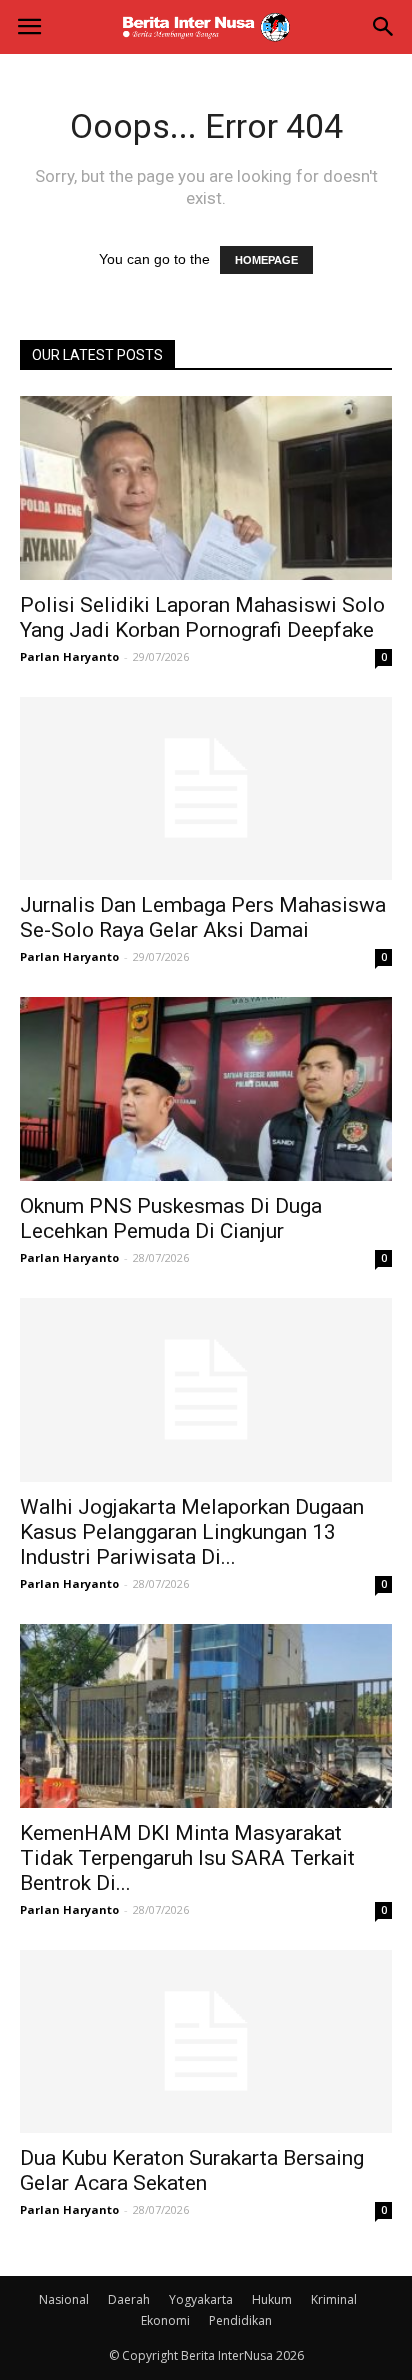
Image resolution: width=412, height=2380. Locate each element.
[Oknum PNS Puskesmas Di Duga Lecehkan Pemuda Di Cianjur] (206, 1089)
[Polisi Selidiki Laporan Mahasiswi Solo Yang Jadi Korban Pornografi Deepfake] (206, 488)
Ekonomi (165, 2320)
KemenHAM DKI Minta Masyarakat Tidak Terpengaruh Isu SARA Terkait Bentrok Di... (187, 1858)
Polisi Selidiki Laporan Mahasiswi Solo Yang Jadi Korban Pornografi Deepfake (202, 617)
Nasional (64, 2299)
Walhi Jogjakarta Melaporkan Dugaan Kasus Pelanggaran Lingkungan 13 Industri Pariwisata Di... (192, 1532)
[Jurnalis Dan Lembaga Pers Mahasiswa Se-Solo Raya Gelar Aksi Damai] (206, 789)
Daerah (129, 2299)
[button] (384, 27)
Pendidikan (240, 2320)
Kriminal (334, 2299)
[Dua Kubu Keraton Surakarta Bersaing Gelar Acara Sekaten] (206, 2042)
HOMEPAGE (266, 260)
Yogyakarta (201, 2299)
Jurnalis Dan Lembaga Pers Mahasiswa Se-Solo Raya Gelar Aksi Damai (203, 917)
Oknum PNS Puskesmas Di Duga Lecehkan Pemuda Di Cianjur (171, 1218)
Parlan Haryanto (69, 656)
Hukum (272, 2299)
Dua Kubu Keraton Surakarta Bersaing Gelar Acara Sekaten (192, 2170)
